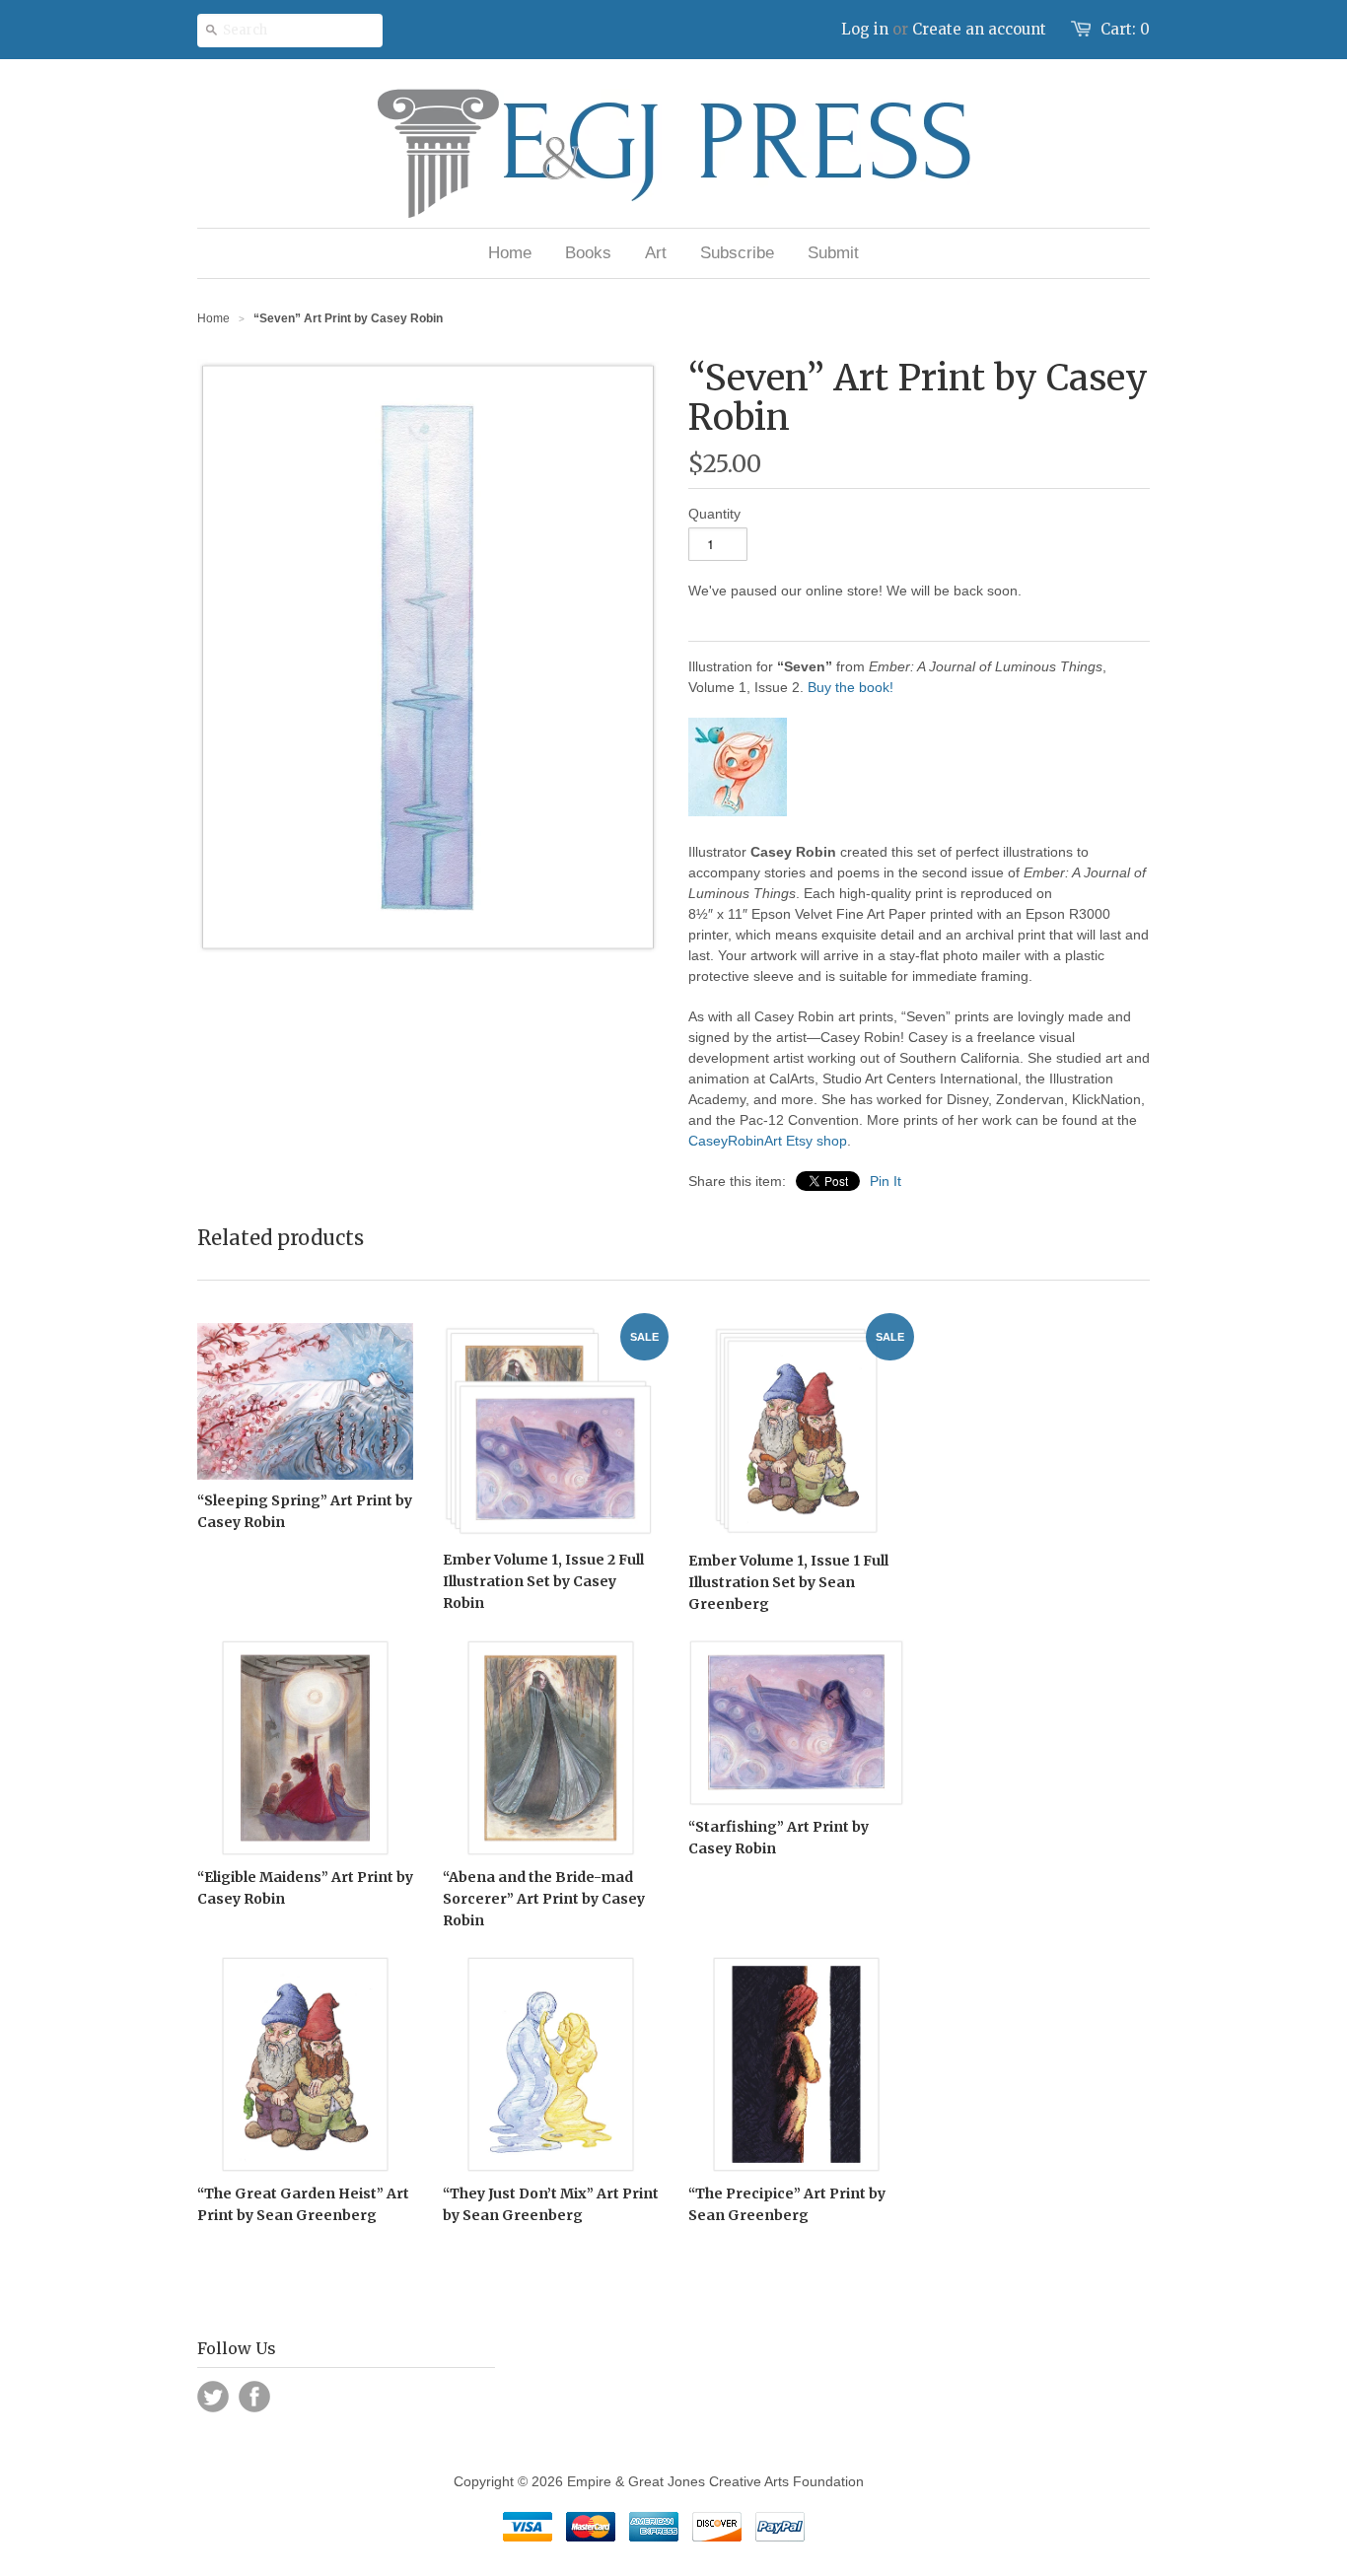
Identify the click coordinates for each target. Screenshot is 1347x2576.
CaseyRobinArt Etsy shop (768, 1141)
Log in (865, 29)
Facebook (254, 2397)
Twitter (213, 2397)
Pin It (886, 1181)
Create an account (979, 29)
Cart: (1125, 29)
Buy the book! (851, 687)
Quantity (714, 514)
